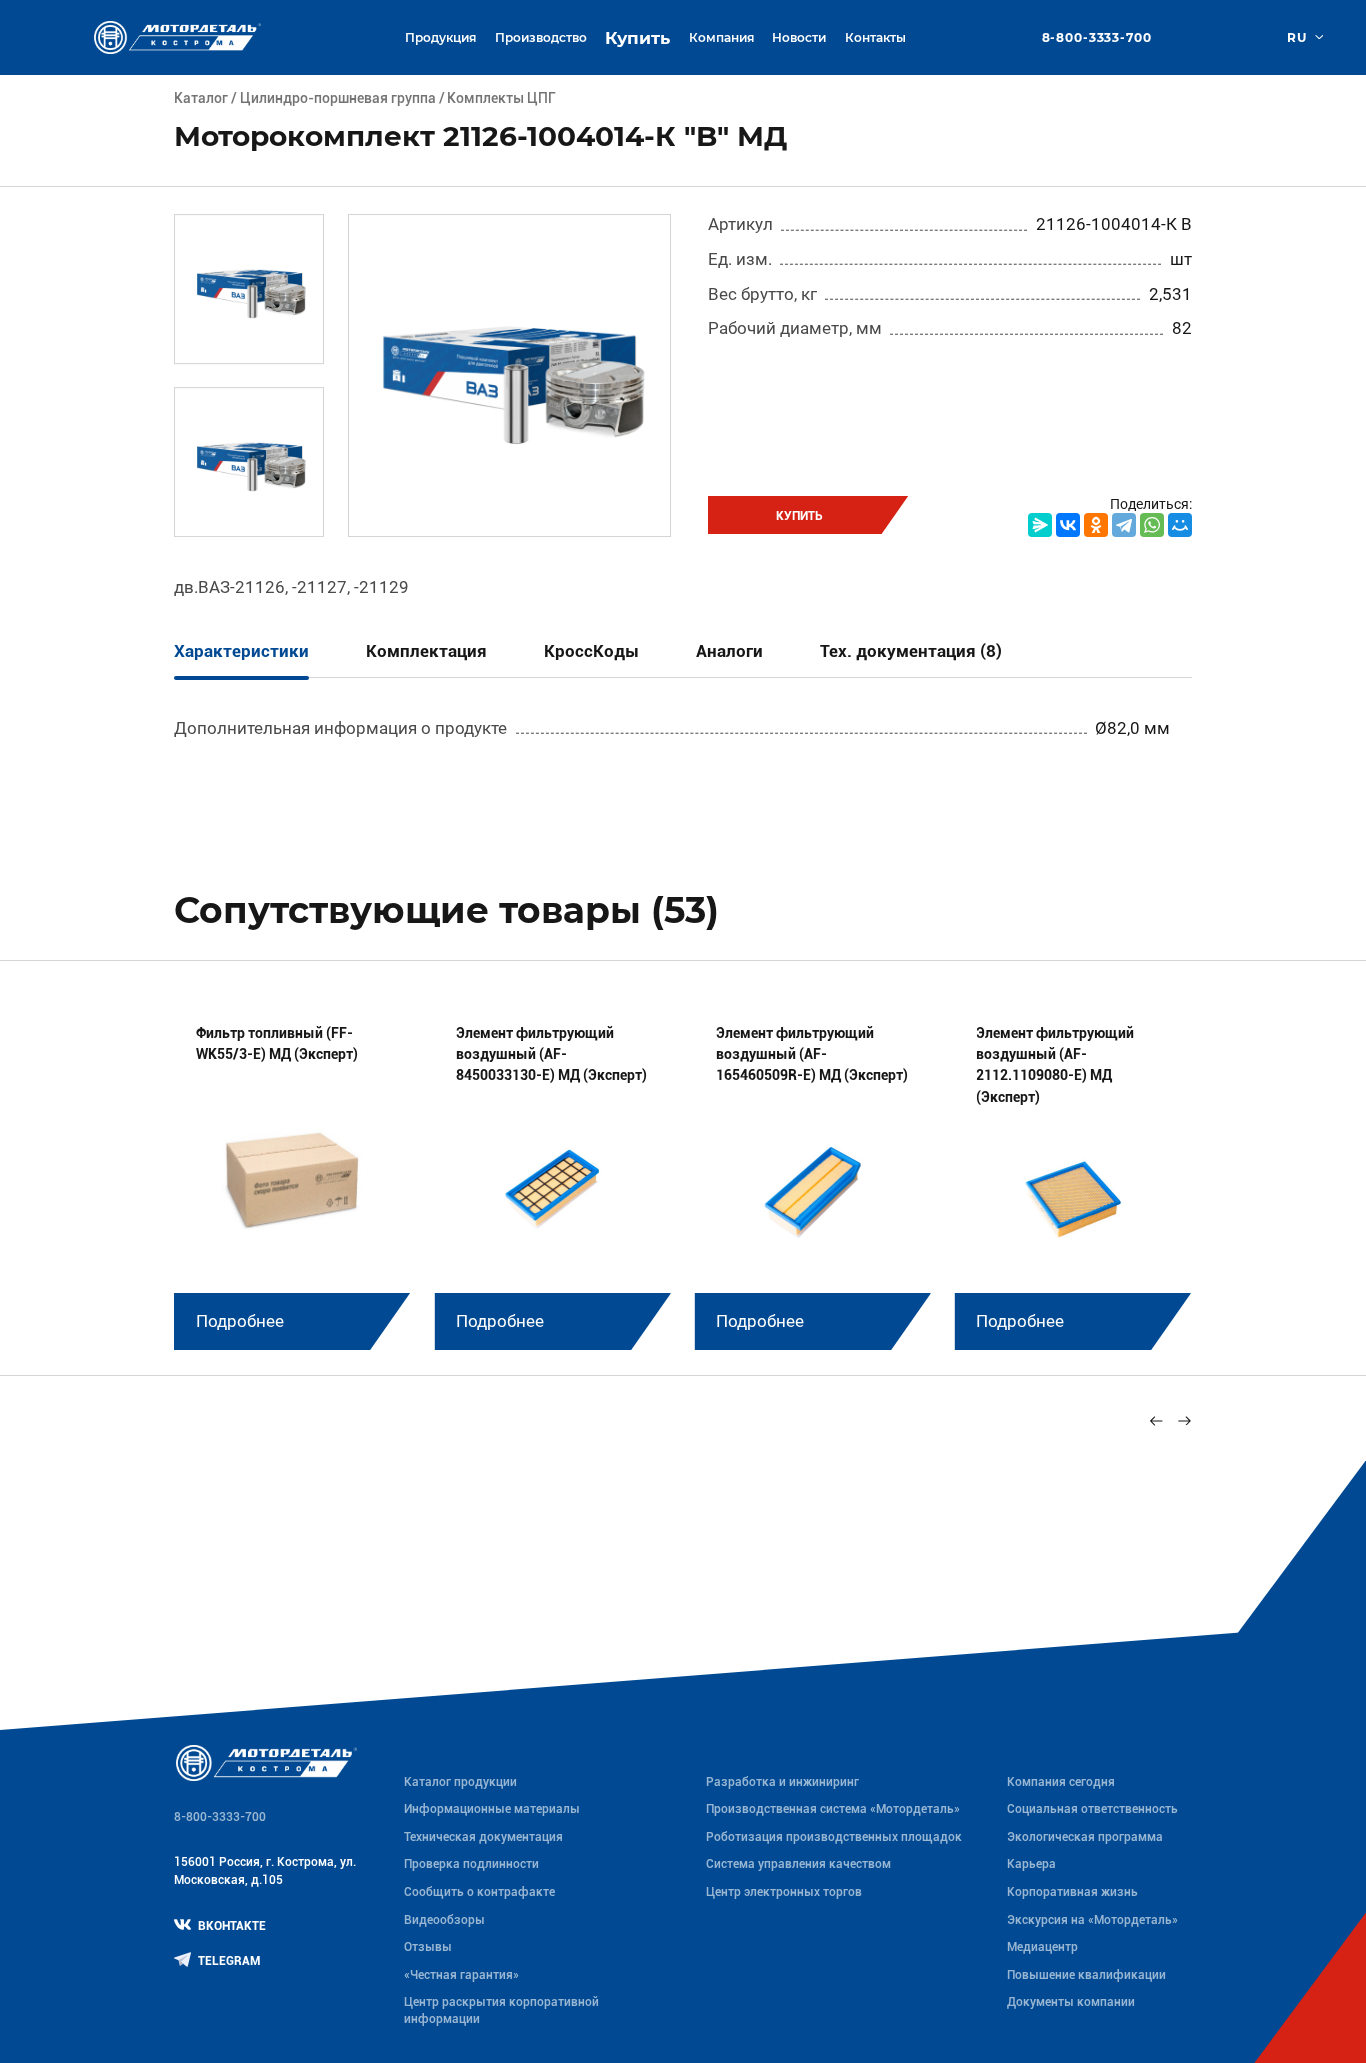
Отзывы (428, 1947)
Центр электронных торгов (784, 1892)
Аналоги (729, 651)
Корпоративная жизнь (1072, 1892)
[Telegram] (1124, 525)
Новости (799, 37)
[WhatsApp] (1152, 525)
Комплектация (426, 651)
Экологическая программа (1085, 1837)
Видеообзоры (444, 1920)
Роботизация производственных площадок (834, 1837)
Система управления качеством (798, 1864)
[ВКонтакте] (1068, 525)
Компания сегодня (1061, 1782)
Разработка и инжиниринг (782, 1782)
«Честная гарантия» (461, 1975)
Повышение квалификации (1086, 1975)
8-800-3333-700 (1097, 38)
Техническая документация (483, 1837)
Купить (637, 37)
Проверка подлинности (471, 1864)
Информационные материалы (492, 1809)
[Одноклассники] (1096, 525)
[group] (292, 1174)
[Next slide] (1184, 1420)
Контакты (875, 37)
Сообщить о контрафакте (479, 1892)
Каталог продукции (460, 1782)
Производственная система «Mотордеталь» (833, 1809)
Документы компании (1071, 2002)
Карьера (1031, 1864)
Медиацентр (1042, 1947)
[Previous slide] (1156, 1420)
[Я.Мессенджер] (1040, 525)
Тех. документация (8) (911, 651)
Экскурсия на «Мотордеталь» (1092, 1920)
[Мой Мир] (1180, 525)
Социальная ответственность (1092, 1809)
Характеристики (241, 651)
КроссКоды (591, 651)
